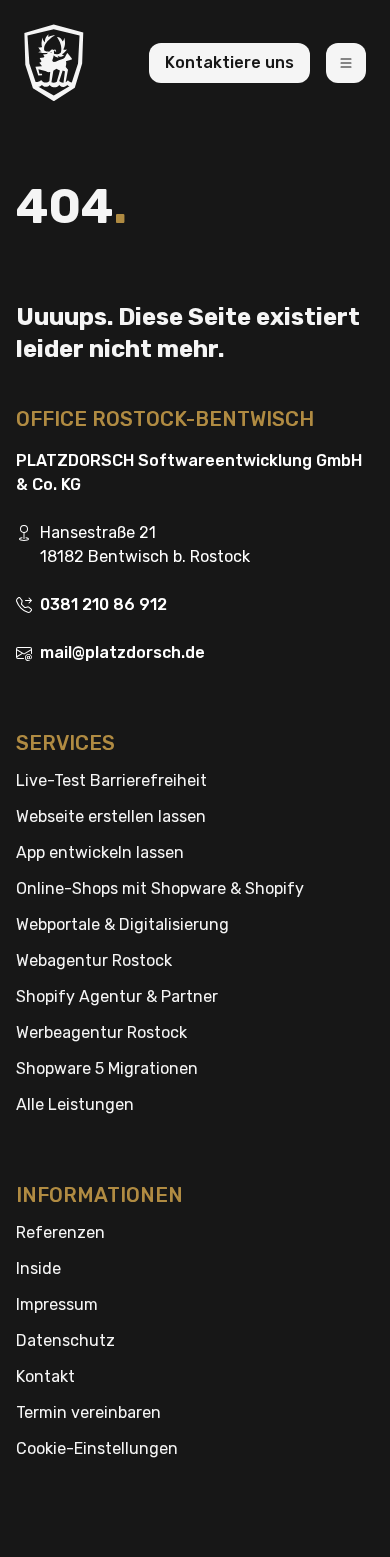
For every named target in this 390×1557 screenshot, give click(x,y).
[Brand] (54, 62)
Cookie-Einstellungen (97, 1448)
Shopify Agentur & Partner (117, 996)
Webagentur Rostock (94, 960)
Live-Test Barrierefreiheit (111, 780)
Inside (38, 1268)
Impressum (57, 1304)
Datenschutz (65, 1340)
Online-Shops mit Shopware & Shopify (160, 888)
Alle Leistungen (75, 1104)
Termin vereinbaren (88, 1412)
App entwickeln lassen (100, 852)
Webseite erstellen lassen (111, 816)
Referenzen (60, 1232)
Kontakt (45, 1376)
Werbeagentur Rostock (101, 1032)
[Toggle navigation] (346, 63)
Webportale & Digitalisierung (122, 924)
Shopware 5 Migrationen (107, 1068)
